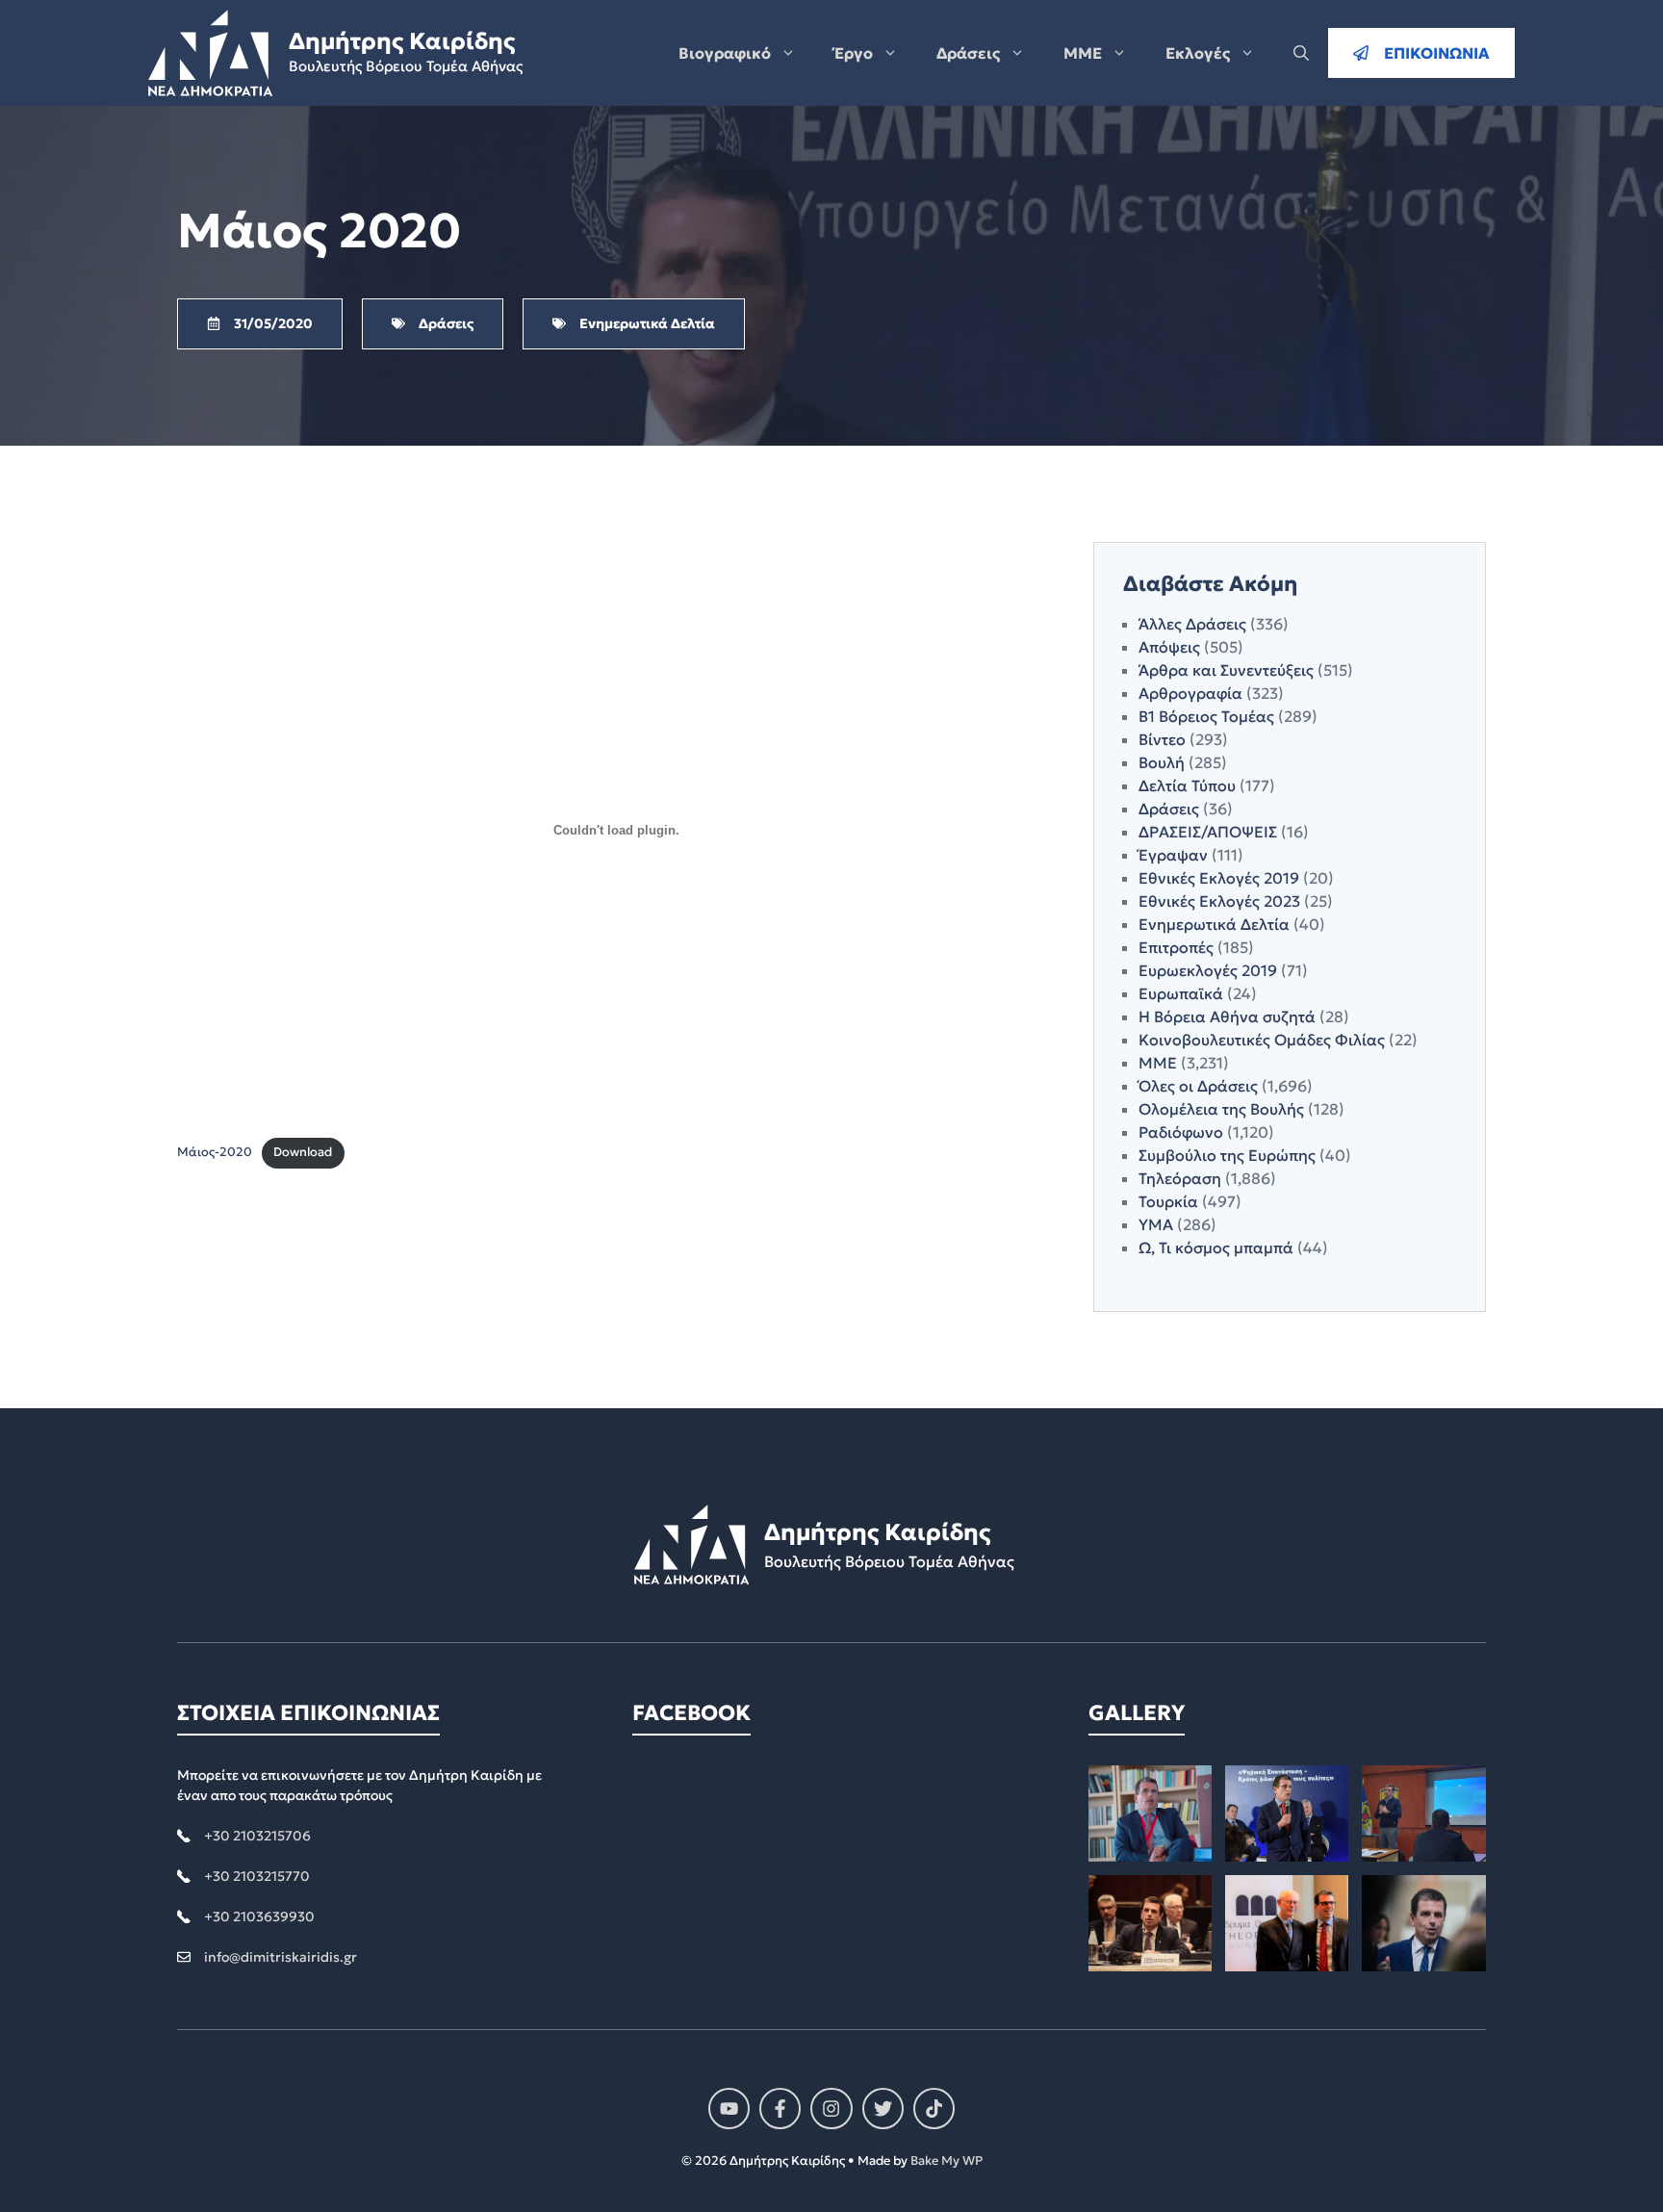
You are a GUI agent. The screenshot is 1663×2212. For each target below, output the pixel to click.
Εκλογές (1198, 53)
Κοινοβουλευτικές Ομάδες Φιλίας (1262, 1040)
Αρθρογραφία (1190, 693)
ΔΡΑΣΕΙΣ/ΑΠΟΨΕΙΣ (1208, 832)
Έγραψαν (1173, 855)
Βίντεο (1162, 739)
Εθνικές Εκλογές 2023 (1219, 901)
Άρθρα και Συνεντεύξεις (1226, 670)
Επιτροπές (1176, 947)
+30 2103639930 (259, 1916)
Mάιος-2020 (215, 1152)
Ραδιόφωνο (1181, 1132)
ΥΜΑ (1156, 1224)
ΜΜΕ (1083, 53)
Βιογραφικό (725, 53)
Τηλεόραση (1180, 1178)
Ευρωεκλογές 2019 (1208, 970)
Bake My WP (947, 2161)
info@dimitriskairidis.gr (281, 1957)
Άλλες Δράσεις (1192, 624)
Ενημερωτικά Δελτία (1214, 924)
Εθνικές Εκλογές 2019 (1219, 878)
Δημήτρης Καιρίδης (402, 41)
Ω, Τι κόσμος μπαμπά (1216, 1247)
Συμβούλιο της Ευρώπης (1227, 1155)
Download (303, 1152)
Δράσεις (968, 53)
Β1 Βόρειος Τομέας (1206, 716)
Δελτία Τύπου (1187, 785)
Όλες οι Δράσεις (1198, 1086)
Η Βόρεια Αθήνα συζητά (1227, 1016)
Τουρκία (1168, 1201)
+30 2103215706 (257, 1836)
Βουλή (1162, 762)
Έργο (854, 53)
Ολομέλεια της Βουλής (1221, 1109)
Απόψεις (1169, 647)
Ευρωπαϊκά (1181, 993)
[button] (1301, 53)
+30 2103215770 (257, 1876)
